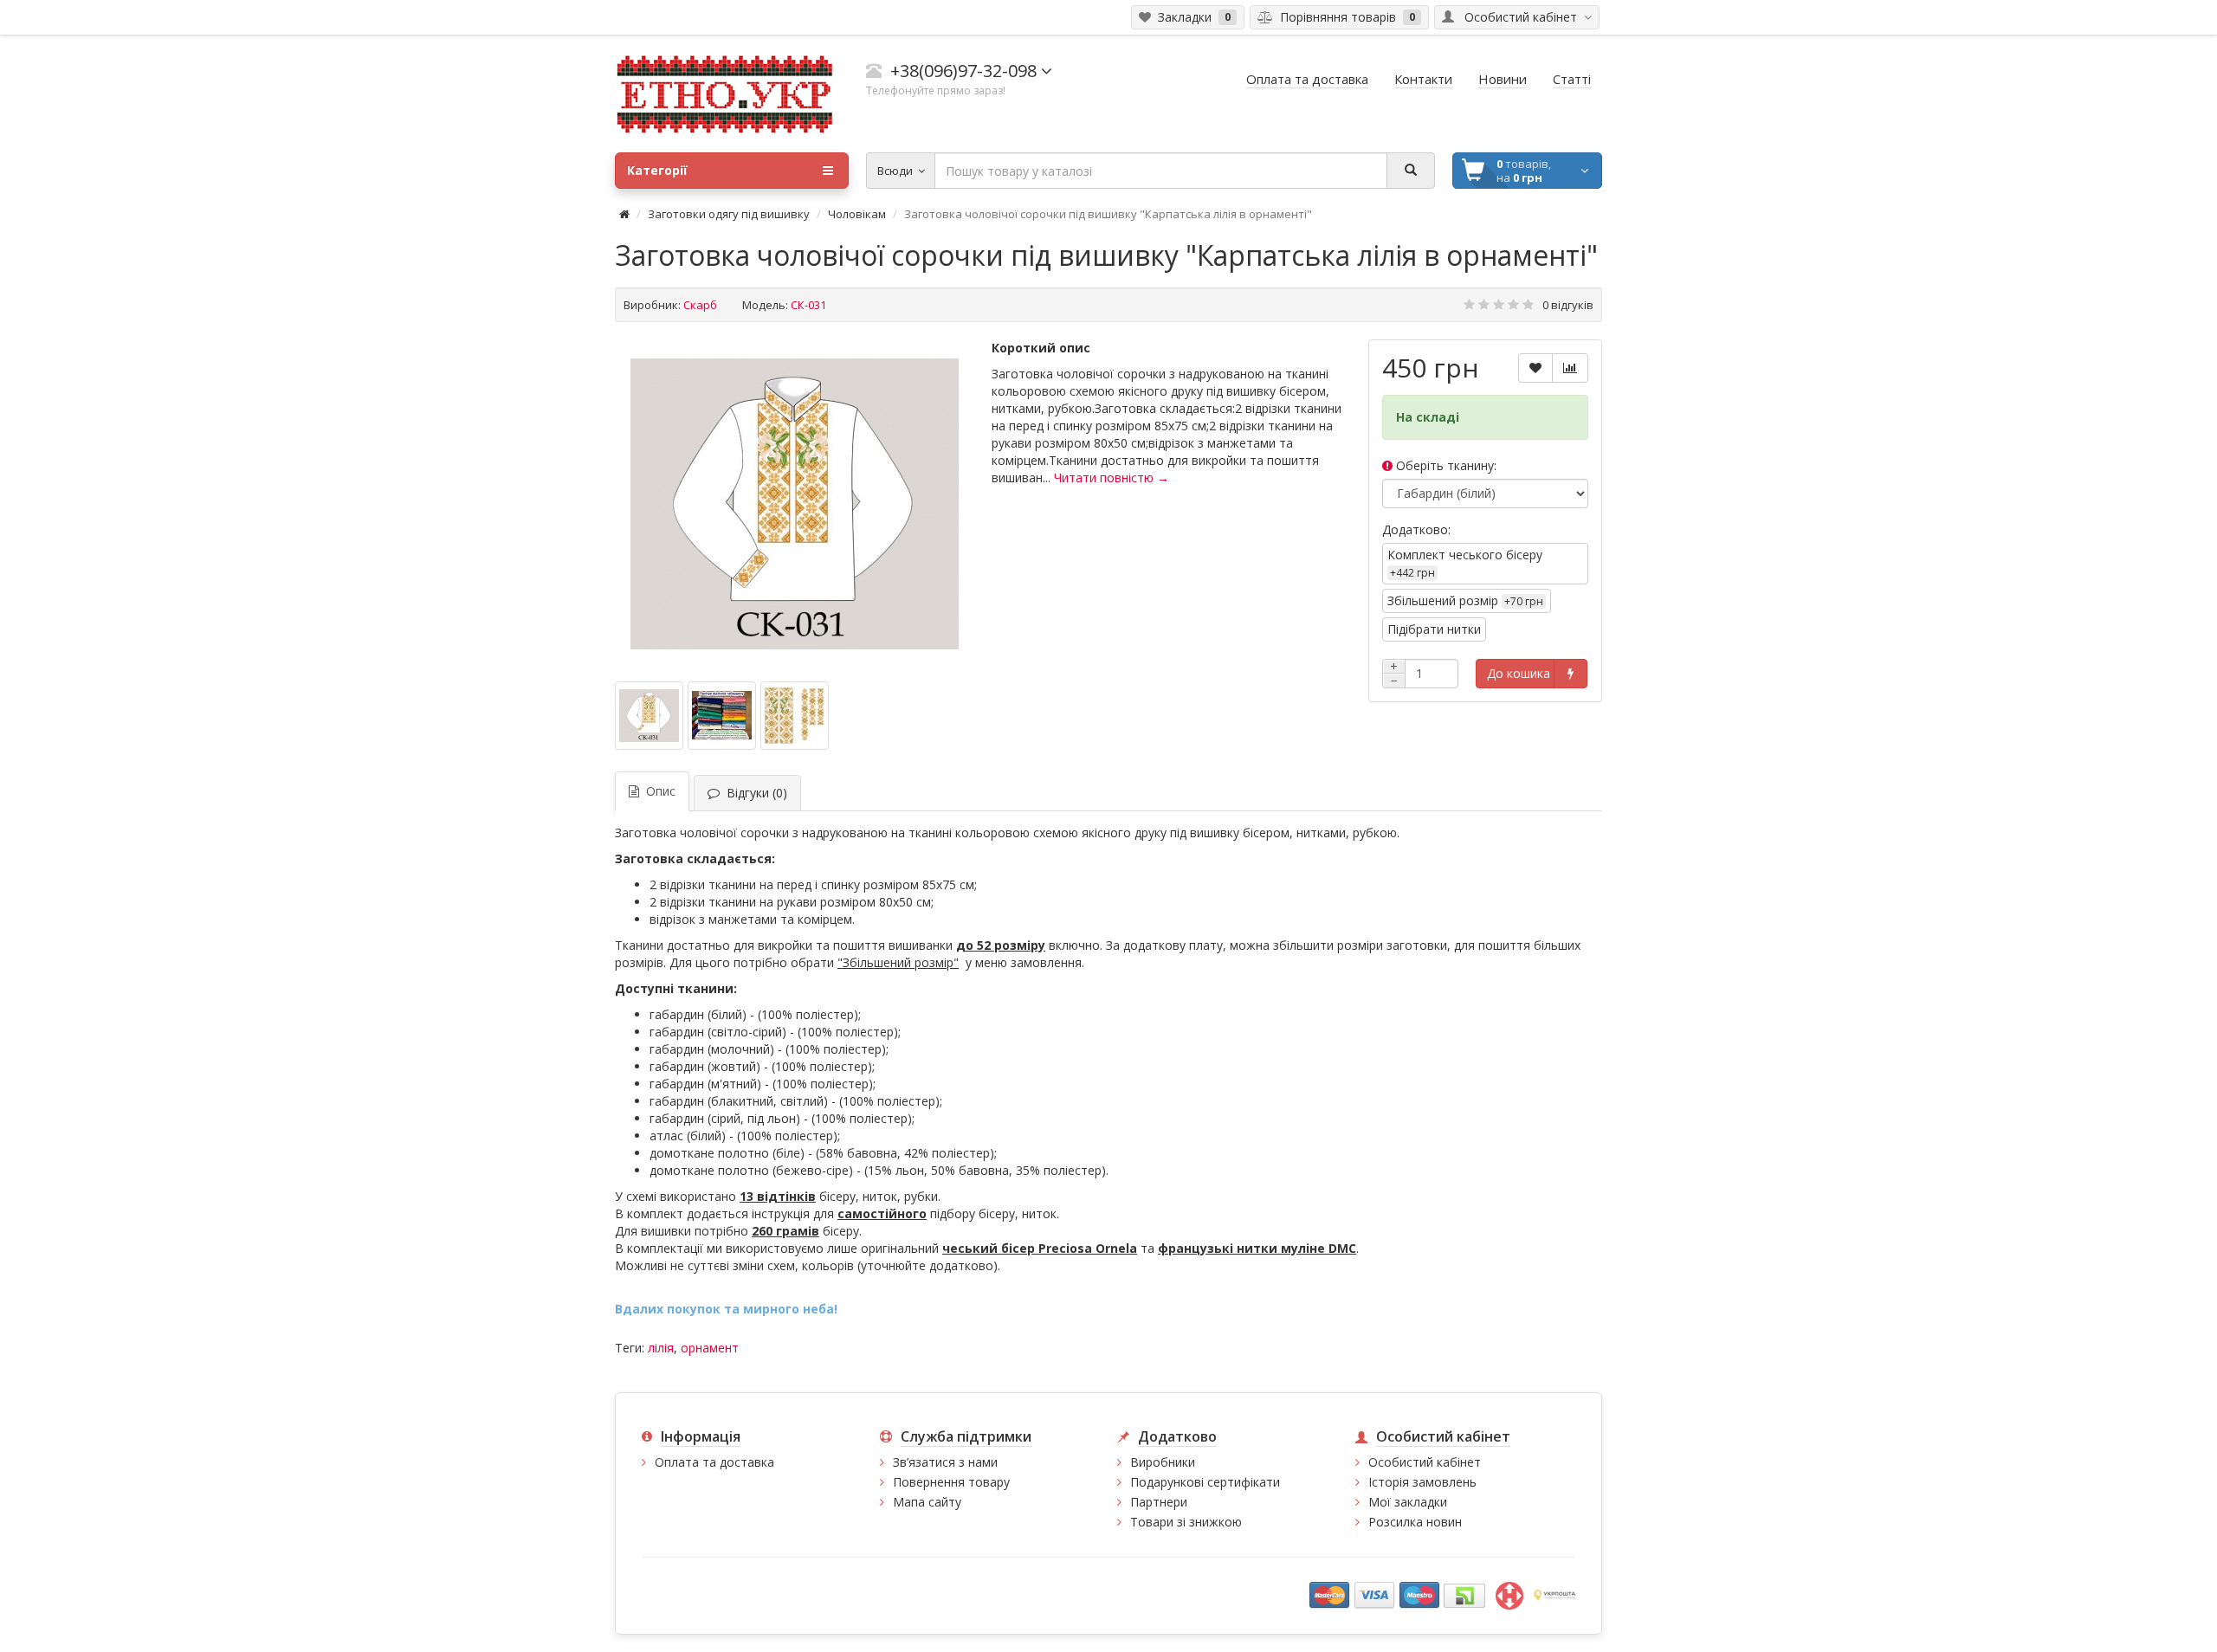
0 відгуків (1568, 305)
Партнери (1159, 1502)
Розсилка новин (1415, 1522)
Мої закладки (1408, 1502)
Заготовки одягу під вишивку (729, 214)
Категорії (657, 170)
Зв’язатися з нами (945, 1462)
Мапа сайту (927, 1502)
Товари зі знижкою (1186, 1522)
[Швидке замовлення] (1571, 674)
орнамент (710, 1348)
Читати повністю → (1112, 478)
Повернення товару (951, 1482)
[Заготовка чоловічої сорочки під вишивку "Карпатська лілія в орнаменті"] (795, 504)
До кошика (1519, 673)
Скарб (700, 305)
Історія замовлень (1422, 1482)
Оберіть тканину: (1445, 465)
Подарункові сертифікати (1205, 1482)
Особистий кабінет (1425, 1462)
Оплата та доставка (714, 1462)
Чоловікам (857, 214)
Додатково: (1416, 529)
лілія (661, 1348)
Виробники (1163, 1462)
